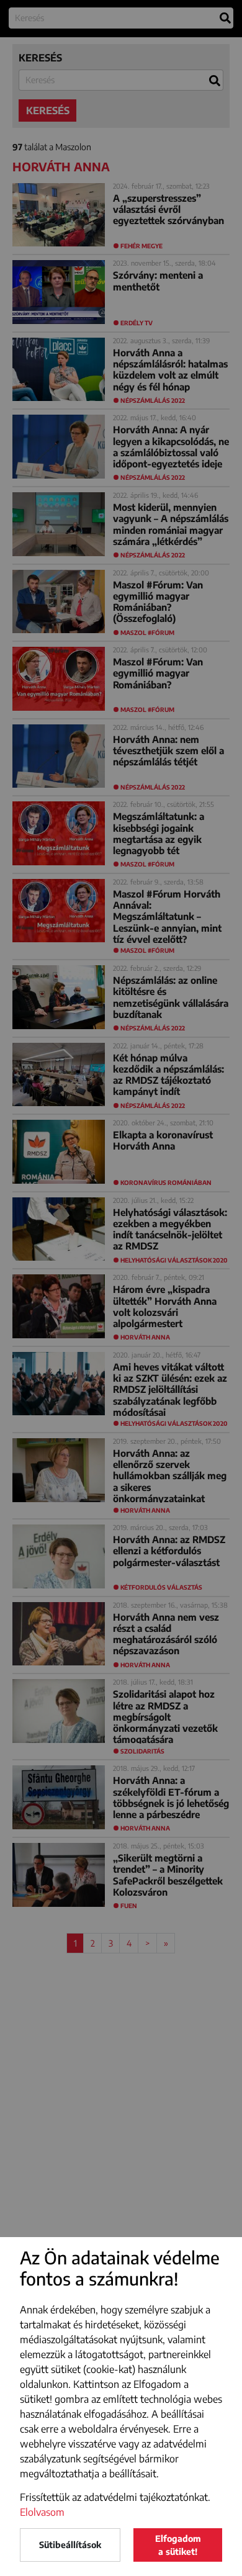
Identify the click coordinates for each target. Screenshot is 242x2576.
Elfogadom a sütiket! (178, 2545)
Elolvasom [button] (42, 2512)
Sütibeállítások (70, 2545)
